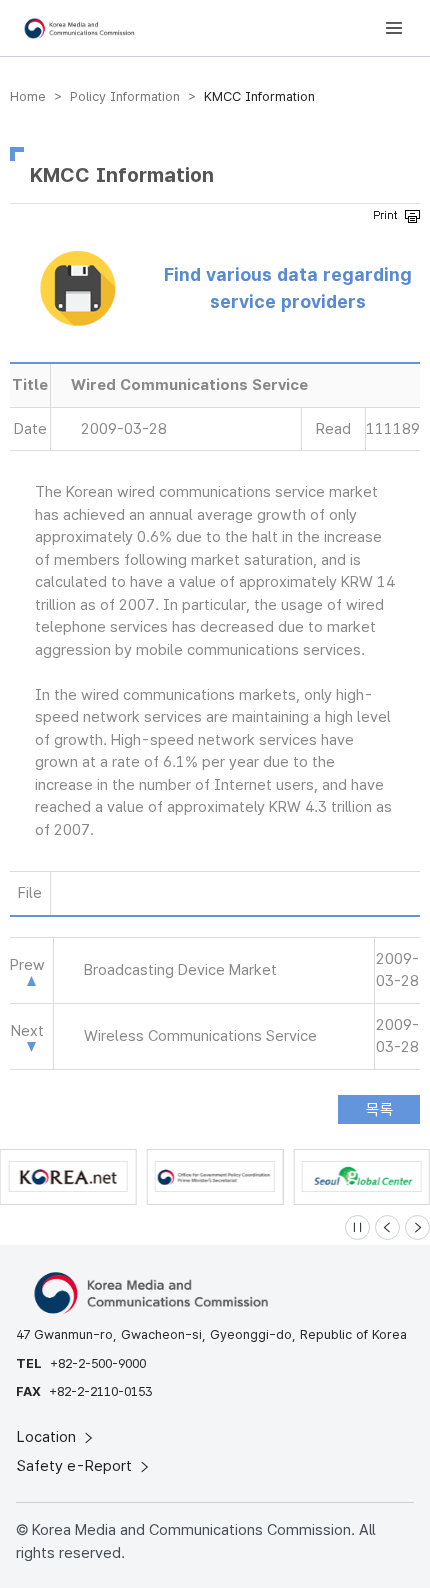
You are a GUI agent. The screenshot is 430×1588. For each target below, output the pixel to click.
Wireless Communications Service (200, 1036)
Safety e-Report (76, 1466)
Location (48, 1437)
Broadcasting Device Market (180, 970)
